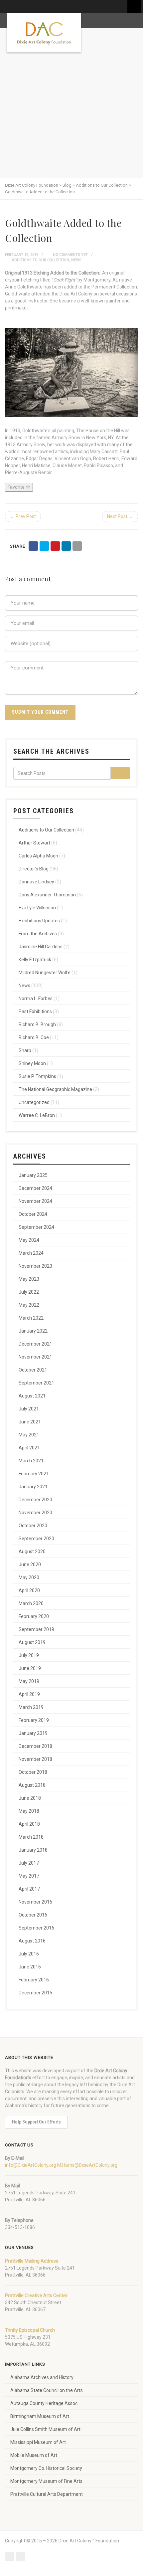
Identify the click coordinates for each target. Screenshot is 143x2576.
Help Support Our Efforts (36, 2122)
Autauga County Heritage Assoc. (44, 2403)
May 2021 (29, 1435)
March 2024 (31, 1253)
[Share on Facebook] (33, 546)
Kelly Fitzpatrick (35, 960)
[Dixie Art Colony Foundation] (44, 33)
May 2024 (29, 1240)
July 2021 (29, 1409)
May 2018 (29, 1811)
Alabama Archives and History (42, 2377)
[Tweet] (44, 546)
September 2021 (36, 1383)
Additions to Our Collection (41, 260)
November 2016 (35, 1902)
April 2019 (29, 1694)
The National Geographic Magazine (55, 1089)
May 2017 (29, 1876)
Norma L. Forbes (36, 999)
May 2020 (29, 1577)
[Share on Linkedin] (66, 546)
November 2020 (35, 1513)
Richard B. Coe (34, 1037)
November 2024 (35, 1201)
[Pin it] (55, 546)
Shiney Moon (32, 1063)
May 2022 (29, 1305)
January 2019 (33, 1733)
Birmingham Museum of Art (40, 2416)
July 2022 (29, 1292)
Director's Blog (34, 869)
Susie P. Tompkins (37, 1076)
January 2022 (33, 1331)
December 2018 (35, 1746)
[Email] (77, 546)
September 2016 (36, 1928)
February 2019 (34, 1720)
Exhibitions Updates (39, 921)
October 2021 (33, 1370)
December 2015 (35, 1993)
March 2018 (31, 1837)
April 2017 (29, 1889)
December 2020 (35, 1500)
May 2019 (29, 1681)
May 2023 (29, 1279)
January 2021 (33, 1487)
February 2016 (34, 1980)
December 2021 (35, 1344)
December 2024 (35, 1188)
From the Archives (38, 934)
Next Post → (120, 516)
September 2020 (36, 1539)
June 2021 (30, 1422)
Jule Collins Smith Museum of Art (45, 2429)
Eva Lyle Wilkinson (37, 908)
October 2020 (33, 1526)
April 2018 (29, 1824)
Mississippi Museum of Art (38, 2442)
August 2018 (32, 1785)
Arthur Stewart (34, 843)
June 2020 (30, 1564)
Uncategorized (34, 1102)
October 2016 (33, 1915)
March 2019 (31, 1707)
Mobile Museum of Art (34, 2455)
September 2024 (36, 1227)
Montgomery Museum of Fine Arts (46, 2481)
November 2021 (35, 1357)
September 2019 (36, 1629)
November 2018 (35, 1759)
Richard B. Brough (37, 1024)
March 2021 (31, 1461)
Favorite (17, 487)
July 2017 (29, 1863)
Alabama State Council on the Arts (47, 2390)
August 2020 (32, 1552)
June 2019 (30, 1668)
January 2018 (33, 1850)
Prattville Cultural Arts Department (47, 2494)
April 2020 (29, 1590)
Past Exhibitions (35, 1012)
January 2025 (33, 1175)
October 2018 (33, 1772)
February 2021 (34, 1474)
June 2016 (30, 1967)
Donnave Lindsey (36, 882)
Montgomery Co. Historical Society (46, 2468)
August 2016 (32, 1941)
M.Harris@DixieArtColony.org (87, 2165)
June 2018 (30, 1798)
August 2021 (32, 1396)
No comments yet (70, 255)
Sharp (25, 1050)
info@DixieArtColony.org (31, 2165)
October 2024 (33, 1214)
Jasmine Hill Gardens (41, 947)
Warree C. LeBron (37, 1115)
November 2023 (35, 1266)
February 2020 (34, 1616)
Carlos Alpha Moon (38, 856)
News (76, 260)
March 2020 (31, 1603)
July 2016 (29, 1954)
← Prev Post (23, 516)
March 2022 (31, 1318)
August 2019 (32, 1642)
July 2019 (29, 1655)
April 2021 (29, 1448)
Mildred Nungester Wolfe (45, 973)
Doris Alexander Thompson (47, 895)
